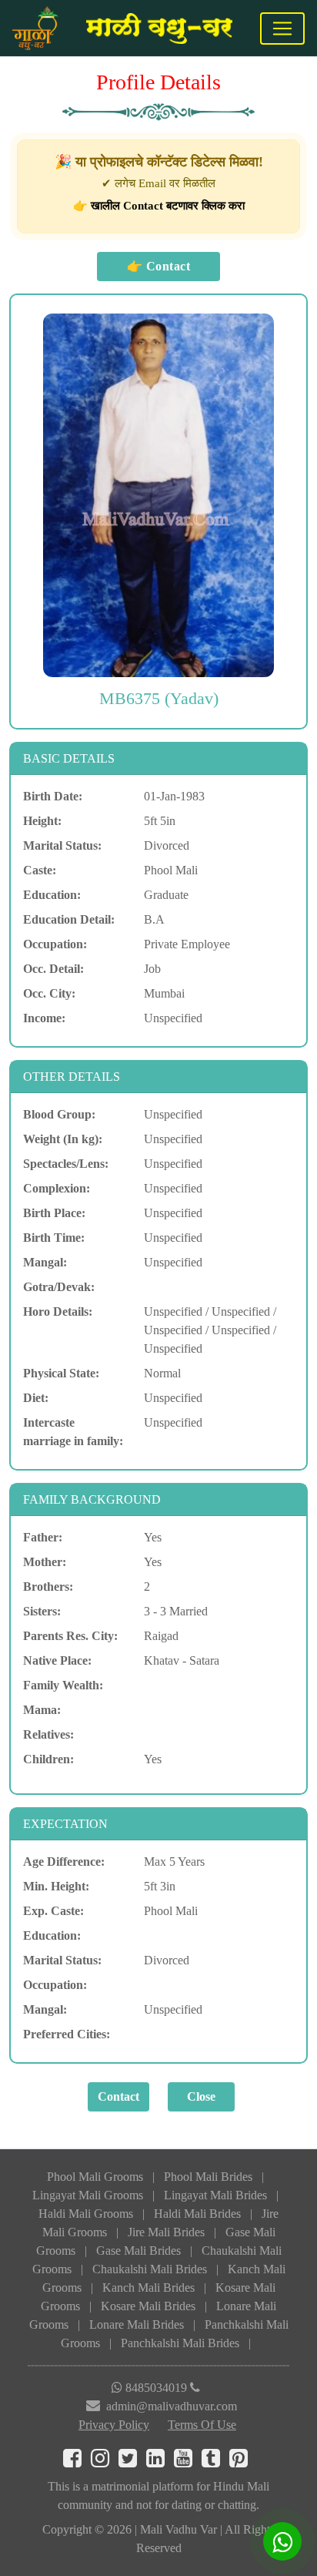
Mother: (45, 1562)
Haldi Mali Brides (197, 2214)
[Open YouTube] (188, 2462)
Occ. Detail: (53, 969)
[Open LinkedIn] (160, 2462)
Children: (48, 1759)
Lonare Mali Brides (137, 2324)
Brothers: (48, 1587)
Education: (52, 895)
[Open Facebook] (77, 2462)
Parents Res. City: (70, 1636)
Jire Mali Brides (166, 2232)
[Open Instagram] (105, 2462)
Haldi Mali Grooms (86, 2214)
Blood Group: (59, 1114)
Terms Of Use (202, 2425)
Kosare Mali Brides (148, 2306)
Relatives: (48, 1734)
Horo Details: (58, 1311)
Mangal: (45, 1262)
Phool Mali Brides (208, 2177)
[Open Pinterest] (242, 2462)
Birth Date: (53, 796)
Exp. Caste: (53, 1911)
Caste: (40, 870)
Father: (43, 1537)
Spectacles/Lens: (66, 1164)
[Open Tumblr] (215, 2462)
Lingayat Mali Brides (215, 2195)
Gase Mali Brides (138, 2251)
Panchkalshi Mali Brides (180, 2343)
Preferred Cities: (67, 2034)
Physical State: (61, 1373)
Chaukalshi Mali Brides (150, 2269)
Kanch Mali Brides (148, 2288)
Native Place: (57, 1660)
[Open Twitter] (132, 2462)
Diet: (36, 1398)
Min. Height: (56, 1886)
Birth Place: (54, 1213)
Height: (42, 821)
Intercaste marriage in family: (73, 1432)
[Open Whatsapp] (282, 2541)
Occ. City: (49, 993)
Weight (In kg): (63, 1139)
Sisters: (42, 1611)
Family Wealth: (63, 1685)
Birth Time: (54, 1238)
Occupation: (55, 944)
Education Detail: (69, 919)
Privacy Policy (114, 2425)
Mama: (42, 1710)
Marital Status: (62, 845)
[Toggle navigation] (282, 29)
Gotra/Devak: (59, 1287)
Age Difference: (64, 1862)
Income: (44, 1018)
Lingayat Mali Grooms (88, 2195)
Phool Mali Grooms (95, 2177)
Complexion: (57, 1188)
